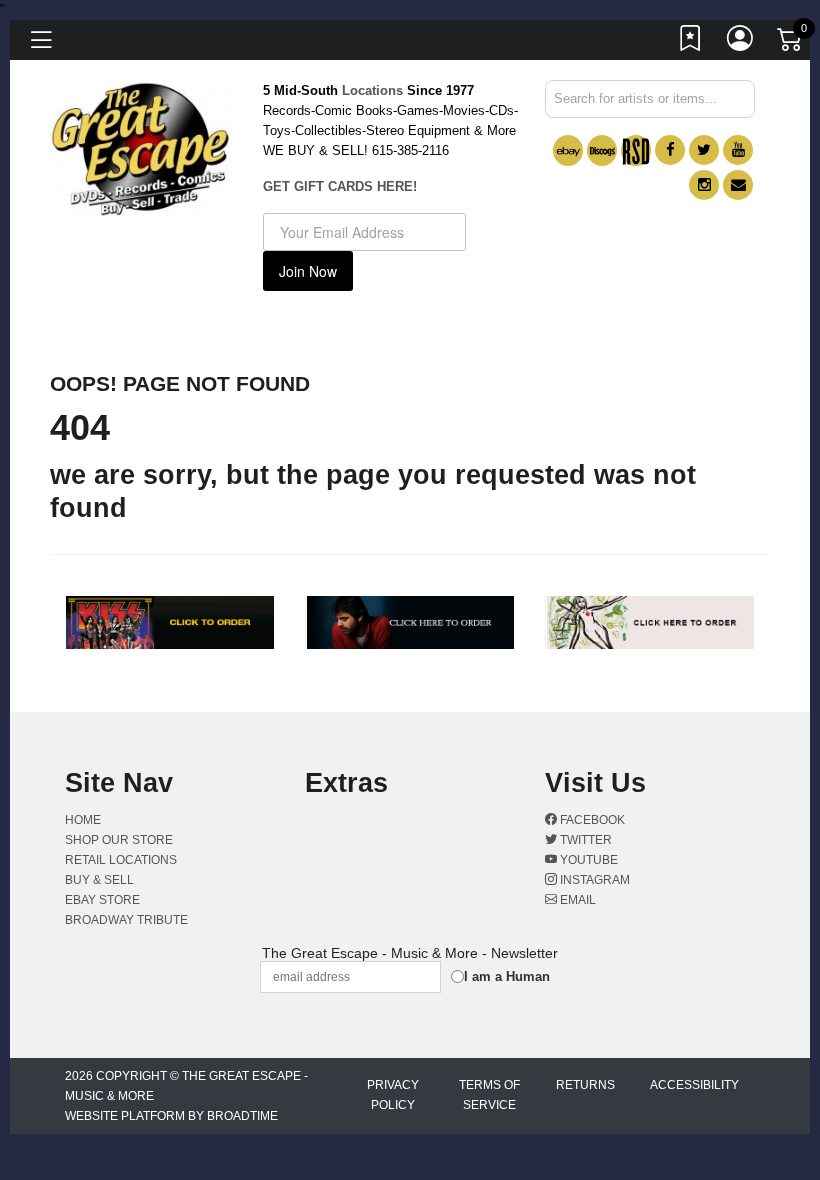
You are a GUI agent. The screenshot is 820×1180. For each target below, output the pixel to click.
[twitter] (704, 150)
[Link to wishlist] (691, 43)
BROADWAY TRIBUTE (126, 920)
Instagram (593, 880)
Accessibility (694, 1085)
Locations (372, 90)
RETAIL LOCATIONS (121, 860)
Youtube (587, 860)
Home (83, 820)
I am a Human (507, 976)
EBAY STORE (102, 900)
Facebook (591, 820)
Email (576, 900)
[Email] (738, 185)
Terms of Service (489, 1095)
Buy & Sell (99, 880)
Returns (585, 1085)
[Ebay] (568, 150)
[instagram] (704, 185)
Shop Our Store (119, 840)
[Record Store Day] (636, 150)
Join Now (308, 271)
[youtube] (738, 150)
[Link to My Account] (741, 43)
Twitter (584, 840)
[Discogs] (602, 150)
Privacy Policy (393, 1095)
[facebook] (670, 150)
